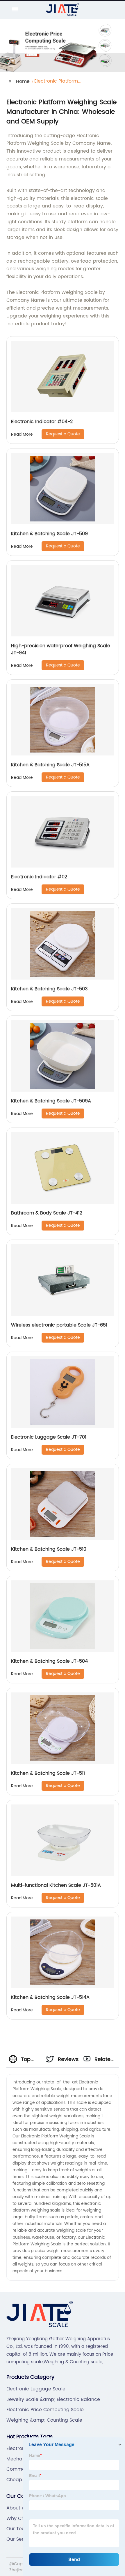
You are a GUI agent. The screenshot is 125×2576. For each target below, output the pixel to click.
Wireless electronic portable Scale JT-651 (59, 1325)
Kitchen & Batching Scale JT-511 (48, 1773)
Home (23, 81)
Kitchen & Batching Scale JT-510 (49, 1549)
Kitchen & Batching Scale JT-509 (49, 534)
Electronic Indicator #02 (39, 877)
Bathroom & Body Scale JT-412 (47, 1213)
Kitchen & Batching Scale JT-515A (50, 765)
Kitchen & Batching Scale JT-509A (51, 1101)
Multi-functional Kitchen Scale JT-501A (56, 1885)
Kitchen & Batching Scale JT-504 (49, 1661)
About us (17, 2508)
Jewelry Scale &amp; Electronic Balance (53, 2399)
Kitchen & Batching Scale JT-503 (49, 989)
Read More (22, 434)
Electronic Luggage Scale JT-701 (49, 1437)
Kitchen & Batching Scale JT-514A (50, 1997)
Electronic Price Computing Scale (45, 2410)
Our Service (20, 2539)
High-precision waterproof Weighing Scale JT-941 (61, 649)
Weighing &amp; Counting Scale (44, 2420)
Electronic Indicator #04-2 (42, 422)
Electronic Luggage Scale (36, 2389)
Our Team (18, 2529)
